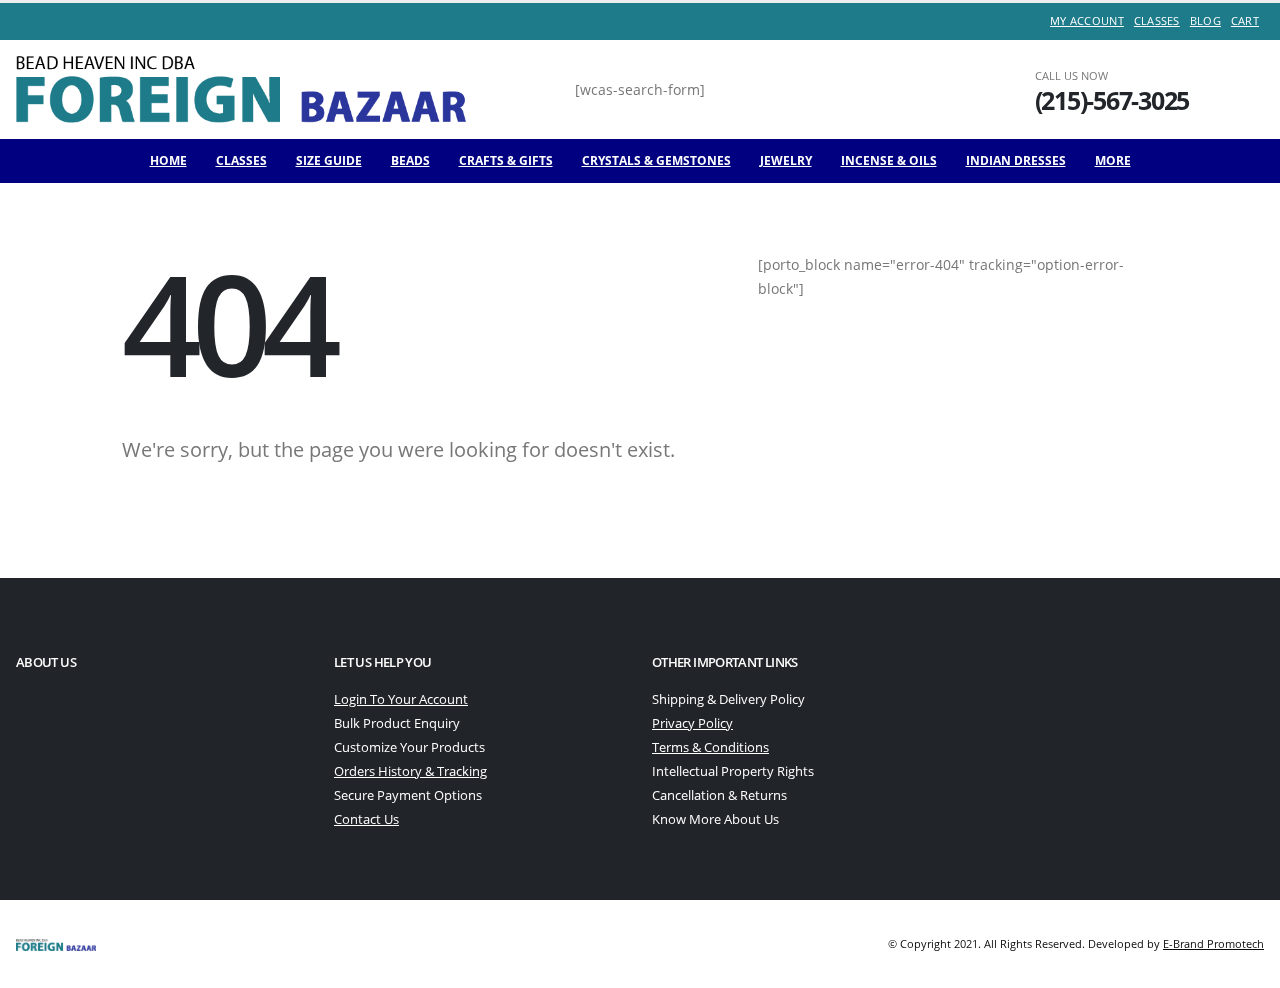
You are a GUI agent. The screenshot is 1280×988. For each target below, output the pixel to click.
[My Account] (1236, 89)
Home (168, 160)
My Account (1087, 20)
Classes (1157, 20)
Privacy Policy (692, 723)
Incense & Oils (889, 160)
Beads (410, 160)
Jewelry (786, 160)
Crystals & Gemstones (656, 160)
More (1113, 160)
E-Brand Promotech (1213, 943)
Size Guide (329, 160)
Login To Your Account (401, 699)
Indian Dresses (1016, 160)
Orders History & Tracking (410, 771)
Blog (1205, 20)
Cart (1245, 20)
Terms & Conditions (710, 747)
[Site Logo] (241, 89)
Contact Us (366, 819)
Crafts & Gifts (506, 160)
